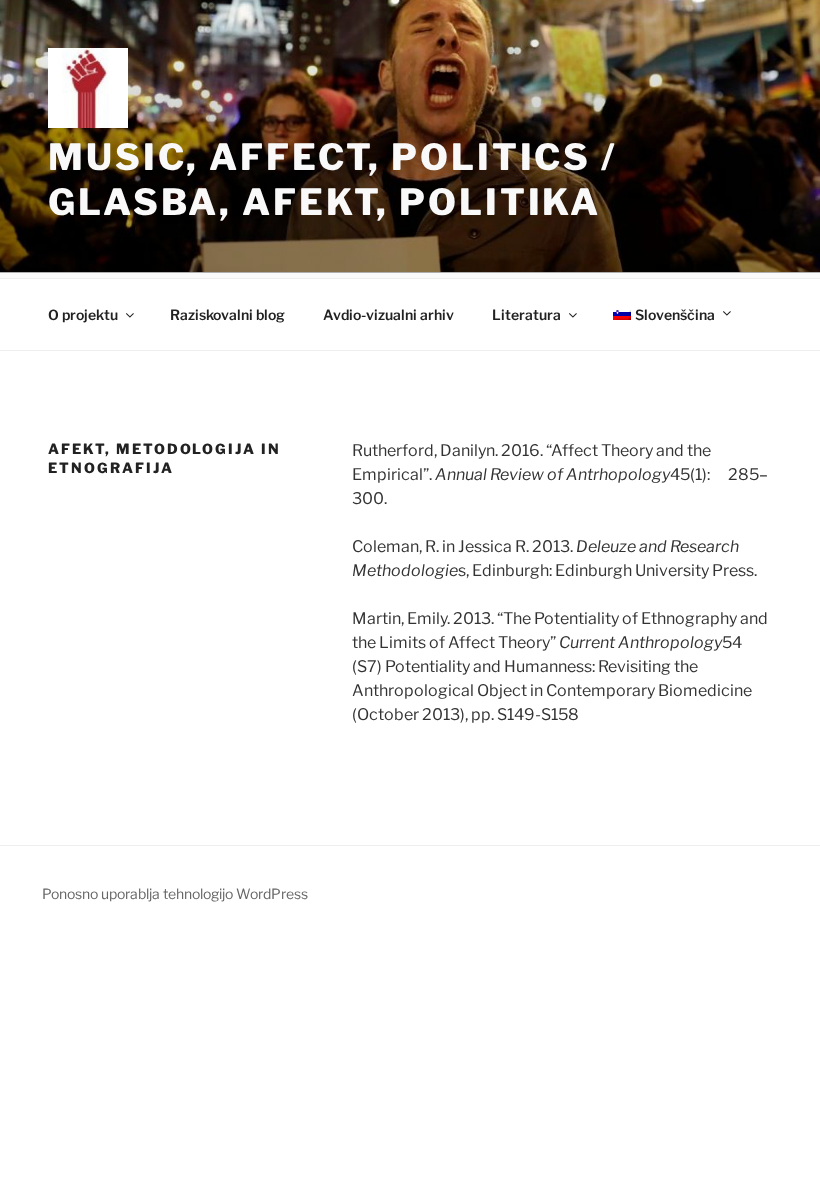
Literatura (526, 314)
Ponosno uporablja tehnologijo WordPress (175, 893)
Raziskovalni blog (227, 314)
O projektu (83, 314)
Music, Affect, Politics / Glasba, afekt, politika (332, 179)
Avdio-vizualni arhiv (388, 314)
